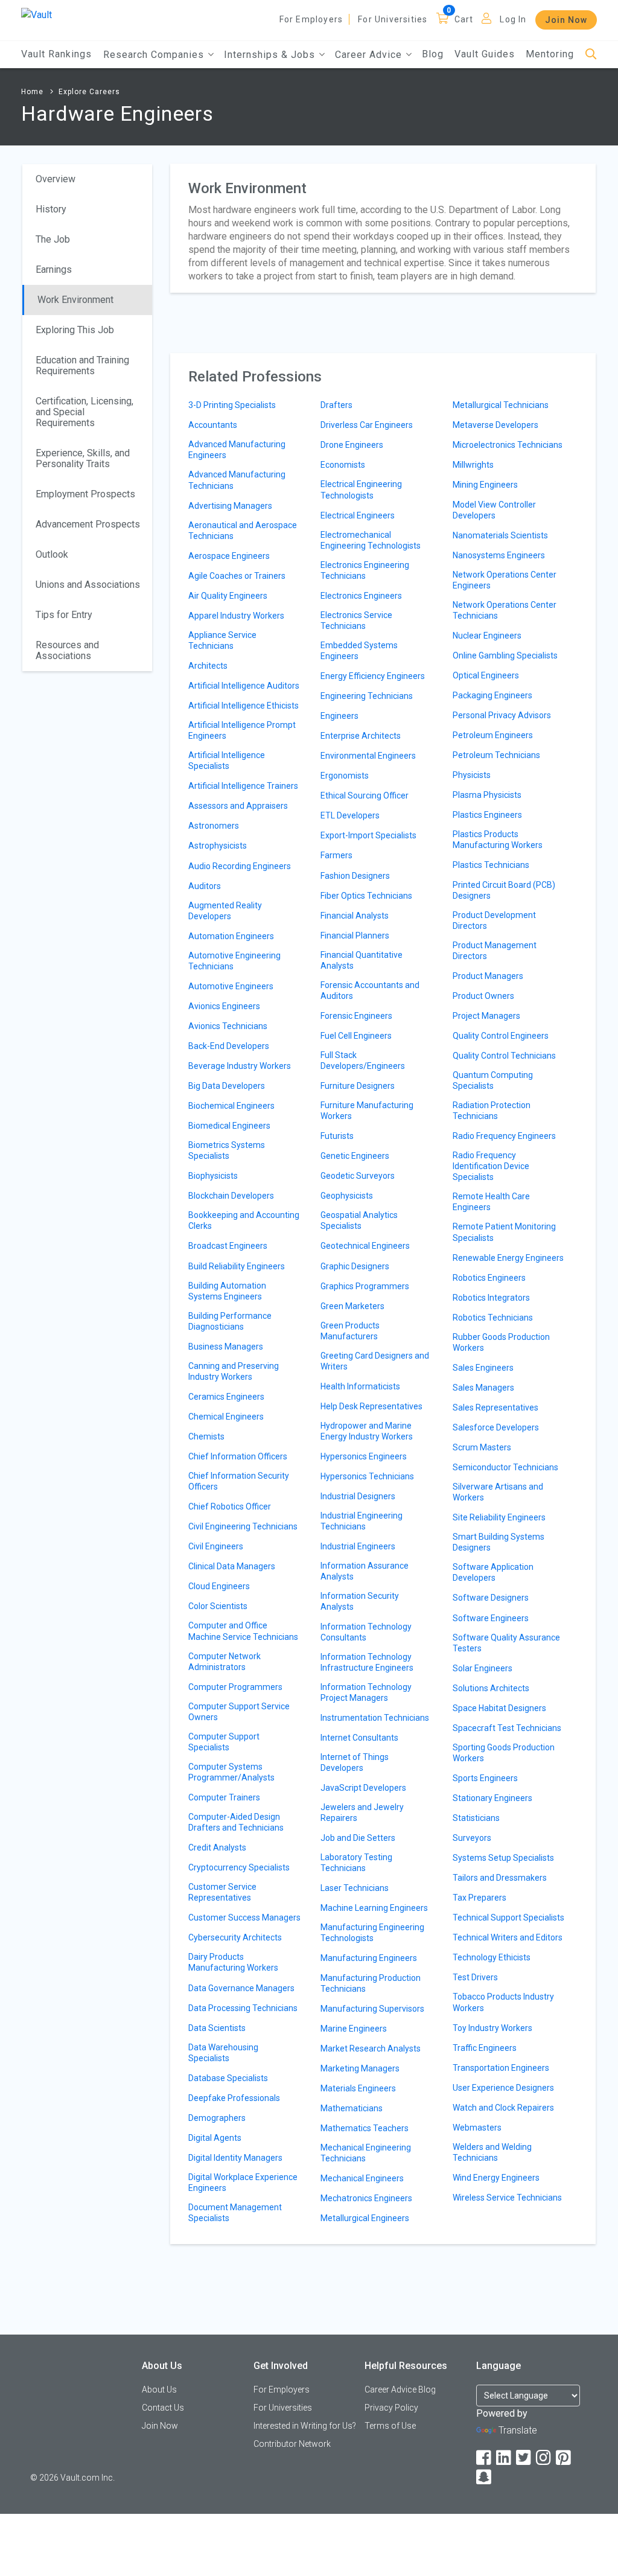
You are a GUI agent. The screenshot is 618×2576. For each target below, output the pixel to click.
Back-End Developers (229, 1046)
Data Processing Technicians (243, 2008)
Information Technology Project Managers (366, 1692)
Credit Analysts (217, 1848)
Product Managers (488, 976)
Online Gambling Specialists (505, 655)
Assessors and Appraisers (238, 806)
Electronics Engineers (361, 596)
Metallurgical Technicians (501, 405)
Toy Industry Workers (492, 2028)
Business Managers (226, 1347)
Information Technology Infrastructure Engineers (367, 1662)
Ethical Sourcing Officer (365, 795)
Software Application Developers (493, 1572)
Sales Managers (483, 1388)
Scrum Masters (482, 1447)
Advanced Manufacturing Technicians (237, 480)
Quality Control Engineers (501, 1036)
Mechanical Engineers (362, 2178)
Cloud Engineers (219, 1586)
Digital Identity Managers (235, 2158)
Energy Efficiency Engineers (373, 676)
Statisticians (476, 1818)
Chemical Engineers (226, 1417)
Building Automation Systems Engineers (227, 1291)
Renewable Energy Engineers (508, 1258)
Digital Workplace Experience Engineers (243, 2182)
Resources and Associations (67, 650)
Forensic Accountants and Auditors (370, 990)
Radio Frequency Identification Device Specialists (491, 1166)
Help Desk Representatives (371, 1406)
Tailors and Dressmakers (500, 1878)
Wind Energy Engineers (496, 2178)
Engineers (339, 716)
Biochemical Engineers (231, 1106)
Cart (464, 19)
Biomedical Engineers (229, 1126)
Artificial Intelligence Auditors (244, 686)
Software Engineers (491, 1618)
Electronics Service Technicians (356, 620)
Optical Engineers (486, 675)
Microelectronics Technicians (508, 445)
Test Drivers (475, 1977)
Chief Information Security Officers (239, 1481)
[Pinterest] (564, 2458)
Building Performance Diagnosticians (230, 1321)
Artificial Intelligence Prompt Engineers (242, 730)
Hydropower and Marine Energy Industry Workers (367, 1431)
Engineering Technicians (367, 696)
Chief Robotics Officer (230, 1506)
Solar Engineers (483, 1668)
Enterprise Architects (361, 736)
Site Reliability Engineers (499, 1517)
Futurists (337, 1136)
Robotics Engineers (489, 1278)
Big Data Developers (227, 1086)
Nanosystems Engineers (499, 555)
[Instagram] (544, 2458)
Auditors (205, 886)
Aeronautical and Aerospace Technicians (243, 531)
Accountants (213, 425)
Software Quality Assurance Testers (506, 1643)
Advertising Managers (230, 506)
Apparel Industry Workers (236, 616)
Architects (208, 666)
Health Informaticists (360, 1386)
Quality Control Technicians (504, 1056)
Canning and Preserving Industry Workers (234, 1371)
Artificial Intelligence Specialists (227, 760)
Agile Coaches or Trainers (237, 576)
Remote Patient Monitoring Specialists (504, 1232)
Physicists (472, 775)
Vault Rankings (56, 54)
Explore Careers (89, 92)
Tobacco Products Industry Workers (503, 2002)
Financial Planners (355, 936)
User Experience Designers (503, 2088)
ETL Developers (350, 815)
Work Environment (75, 300)
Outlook (52, 554)
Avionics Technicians (228, 1026)
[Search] (591, 55)
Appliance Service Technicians (222, 640)
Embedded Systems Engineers (359, 651)
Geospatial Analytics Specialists (359, 1220)
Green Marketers (352, 1306)
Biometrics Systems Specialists (227, 1150)
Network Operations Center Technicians (505, 610)
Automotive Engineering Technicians (234, 961)
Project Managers (486, 1016)
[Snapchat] (485, 2477)
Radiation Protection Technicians (492, 1111)
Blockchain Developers (231, 1196)
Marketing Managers (360, 2068)
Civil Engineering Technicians (243, 1526)
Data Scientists (217, 2028)
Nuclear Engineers (487, 636)
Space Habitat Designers (499, 1708)
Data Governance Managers (241, 1988)
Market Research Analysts (371, 2048)
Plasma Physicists (487, 795)
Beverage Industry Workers (240, 1066)
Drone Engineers (352, 445)
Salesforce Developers (496, 1427)
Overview (56, 179)
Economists (343, 465)
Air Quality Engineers (228, 596)
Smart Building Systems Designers (499, 1542)
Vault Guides (485, 54)
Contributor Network (292, 2444)
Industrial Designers (358, 1496)
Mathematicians (352, 2108)
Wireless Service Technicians (507, 2198)
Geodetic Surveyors (358, 1176)
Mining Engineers (485, 485)
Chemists (206, 1436)
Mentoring (550, 54)
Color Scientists (218, 1606)
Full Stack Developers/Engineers (363, 1060)
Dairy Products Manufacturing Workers (233, 1962)
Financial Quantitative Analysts (362, 960)
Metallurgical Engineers (365, 2218)
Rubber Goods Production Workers (501, 1342)
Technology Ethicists (492, 1957)
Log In (513, 19)
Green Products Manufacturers (350, 1331)
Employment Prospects (85, 494)
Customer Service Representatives (222, 1892)
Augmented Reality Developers (225, 911)
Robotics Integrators (491, 1298)
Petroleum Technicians (496, 755)
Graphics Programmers (365, 1286)
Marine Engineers (354, 2029)
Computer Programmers (235, 1687)
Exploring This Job (75, 330)
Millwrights (473, 465)
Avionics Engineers (224, 1006)
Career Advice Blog (400, 2389)
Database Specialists (228, 2078)
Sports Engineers (485, 1778)
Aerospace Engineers (229, 556)
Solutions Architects (491, 1688)
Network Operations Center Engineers (505, 580)
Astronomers (214, 826)
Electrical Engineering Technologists (361, 489)
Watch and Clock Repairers (503, 2108)
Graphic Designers (355, 1266)
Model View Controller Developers (494, 510)
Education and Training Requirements (82, 365)
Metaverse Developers (495, 425)
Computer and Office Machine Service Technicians (243, 1631)
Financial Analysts (355, 916)
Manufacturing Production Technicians (371, 1983)
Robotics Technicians (493, 1318)
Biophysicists (213, 1176)
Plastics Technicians (491, 865)
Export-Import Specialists (368, 835)
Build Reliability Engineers (237, 1266)
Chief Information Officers (238, 1456)
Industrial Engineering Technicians (362, 1521)
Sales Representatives (495, 1408)
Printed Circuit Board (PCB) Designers (504, 890)
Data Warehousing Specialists (223, 2053)
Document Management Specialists (235, 2213)
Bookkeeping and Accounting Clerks (244, 1220)
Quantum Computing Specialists (493, 1080)
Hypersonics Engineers (364, 1456)
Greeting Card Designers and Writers (375, 1361)
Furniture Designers (358, 1086)
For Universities (393, 19)
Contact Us (163, 2408)
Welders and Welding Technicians (492, 2152)
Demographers (217, 2118)
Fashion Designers (355, 876)
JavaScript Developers (363, 1788)
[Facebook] (485, 2458)
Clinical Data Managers (232, 1566)
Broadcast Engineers (228, 1246)
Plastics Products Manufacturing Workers (498, 840)
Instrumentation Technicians (375, 1718)
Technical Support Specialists (508, 1918)
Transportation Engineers (501, 2068)
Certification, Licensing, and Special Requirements (84, 412)
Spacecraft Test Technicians (507, 1728)
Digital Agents (215, 2138)
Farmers (336, 855)
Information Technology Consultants (366, 1632)
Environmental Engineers (368, 756)
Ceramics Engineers (226, 1397)
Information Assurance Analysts (365, 1571)
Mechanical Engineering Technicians (366, 2153)
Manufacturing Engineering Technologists (372, 1933)
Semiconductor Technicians (505, 1467)
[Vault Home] (37, 14)
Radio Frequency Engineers (504, 1136)
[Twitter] (524, 2458)
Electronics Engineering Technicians (365, 570)
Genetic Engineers (355, 1156)
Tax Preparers (479, 1898)
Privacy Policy (391, 2408)
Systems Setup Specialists (503, 1858)
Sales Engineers (483, 1368)
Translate (518, 2430)
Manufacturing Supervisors (372, 2009)
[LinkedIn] (505, 2458)
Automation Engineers (231, 936)
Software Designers (491, 1598)
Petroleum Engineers (493, 735)
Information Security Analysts (360, 1601)
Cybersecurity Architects (235, 1937)
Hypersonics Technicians (367, 1476)
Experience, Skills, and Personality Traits (83, 458)
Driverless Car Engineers (367, 425)
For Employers (311, 19)
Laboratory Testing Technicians (356, 1863)
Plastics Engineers (487, 815)
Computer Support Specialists (224, 1742)
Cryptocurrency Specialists (239, 1867)
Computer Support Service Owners (239, 1712)
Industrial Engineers (358, 1546)
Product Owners (483, 996)
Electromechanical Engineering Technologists (371, 540)
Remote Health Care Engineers (491, 1202)
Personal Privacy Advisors (502, 715)
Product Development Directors (494, 920)
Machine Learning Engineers (374, 1908)
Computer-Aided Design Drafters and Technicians (236, 1822)
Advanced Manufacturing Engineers (237, 450)
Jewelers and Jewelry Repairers (362, 1812)
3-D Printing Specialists (232, 405)
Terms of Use (390, 2426)
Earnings (54, 269)
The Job (53, 239)
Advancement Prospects (88, 524)
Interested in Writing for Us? (305, 2426)
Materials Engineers (358, 2088)
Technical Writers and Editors (508, 1937)
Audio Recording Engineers (240, 866)
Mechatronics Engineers (366, 2198)
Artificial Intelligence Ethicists (244, 706)
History (51, 209)
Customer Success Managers (244, 1918)
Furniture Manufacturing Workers (367, 1111)
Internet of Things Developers (355, 1762)
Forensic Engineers (356, 1016)
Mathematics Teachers (365, 2128)
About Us (159, 2389)
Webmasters (477, 2128)
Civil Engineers (216, 1546)
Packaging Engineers (492, 695)
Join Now (566, 20)
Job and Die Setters (358, 1838)
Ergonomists (345, 776)
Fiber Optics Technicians (366, 896)
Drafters (336, 405)
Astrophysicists (218, 846)
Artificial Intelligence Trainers (243, 786)
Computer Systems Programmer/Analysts (231, 1772)
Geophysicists (347, 1196)
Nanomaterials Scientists (500, 535)
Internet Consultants (359, 1738)
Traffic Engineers (485, 2048)
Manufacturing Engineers (369, 1958)
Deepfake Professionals (234, 2098)
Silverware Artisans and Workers (498, 1492)
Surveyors (472, 1838)
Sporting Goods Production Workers (504, 1753)
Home (32, 92)
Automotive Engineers (231, 986)
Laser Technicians (355, 1888)
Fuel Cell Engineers (356, 1036)
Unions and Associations (88, 585)
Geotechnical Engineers (365, 1246)
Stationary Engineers (492, 1798)
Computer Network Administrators (225, 1662)
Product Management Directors (495, 951)
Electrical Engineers (358, 515)
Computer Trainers (224, 1797)
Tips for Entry (64, 615)
